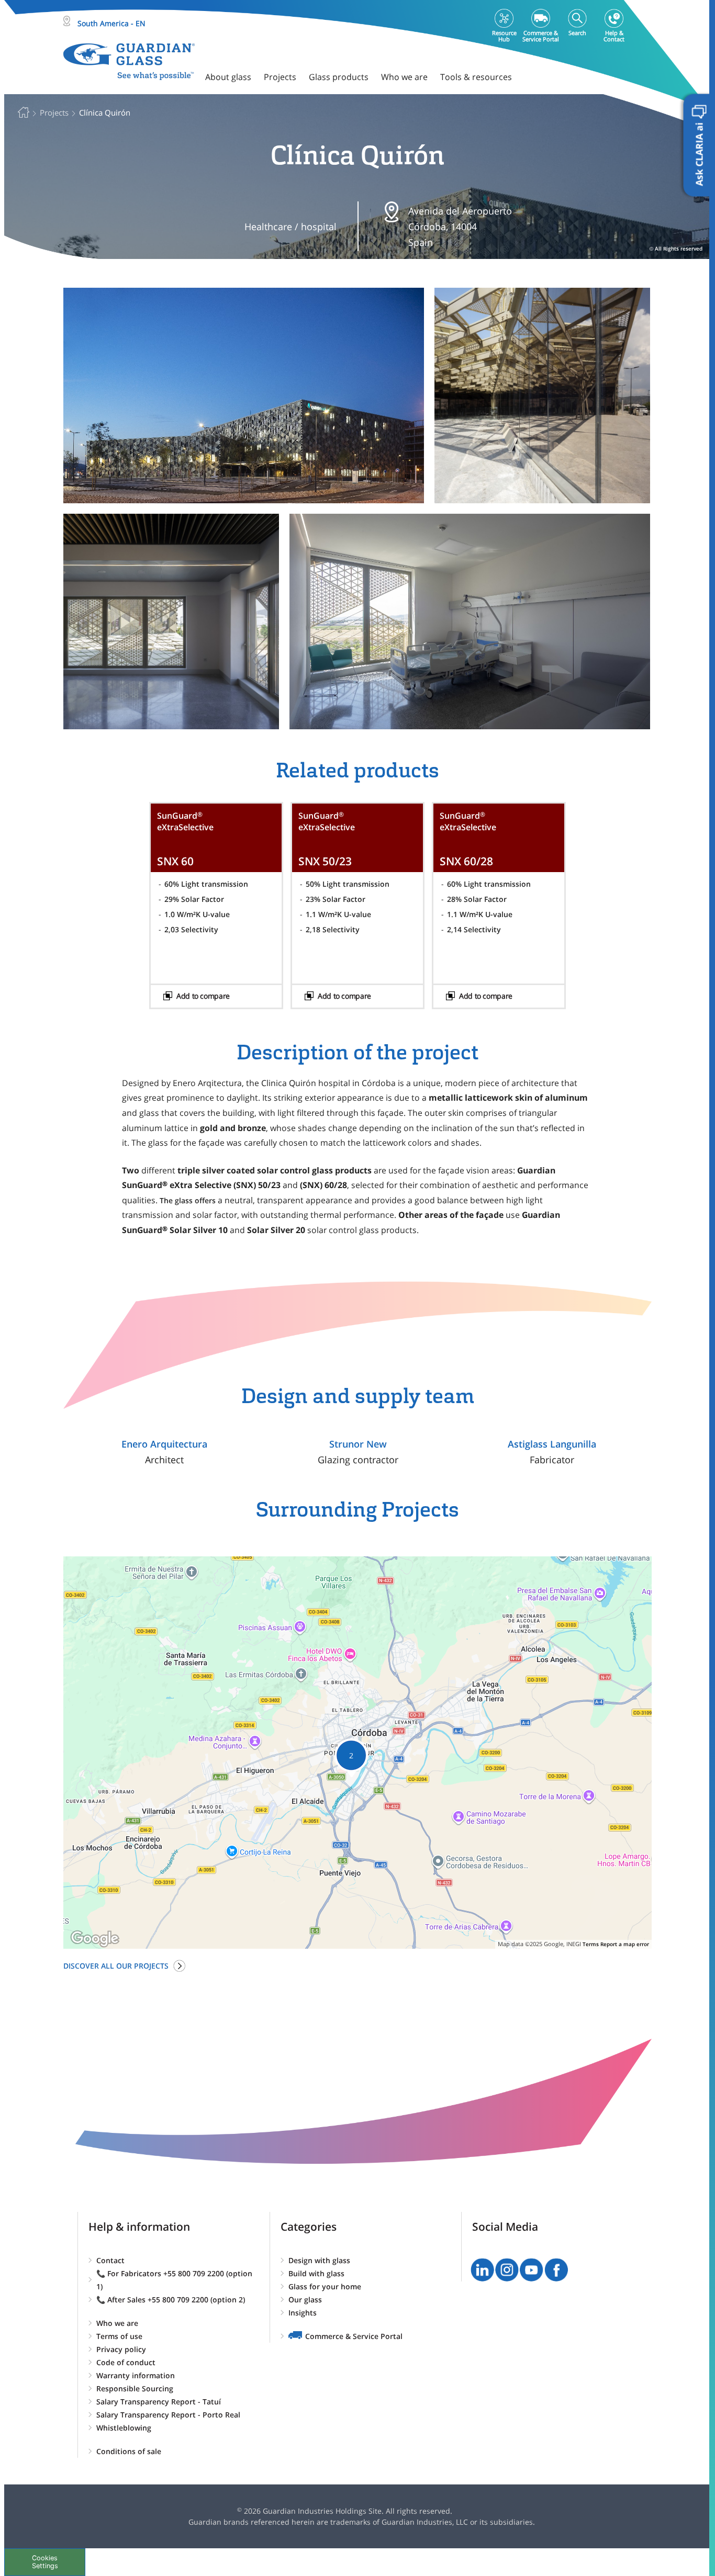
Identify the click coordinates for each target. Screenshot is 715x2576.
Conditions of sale (129, 2451)
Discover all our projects (116, 1966)
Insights (303, 2313)
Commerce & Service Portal (354, 2336)
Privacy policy (121, 2349)
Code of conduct (126, 2362)
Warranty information (136, 2375)
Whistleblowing (124, 2428)
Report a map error (625, 1944)
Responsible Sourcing (135, 2388)
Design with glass (319, 2260)
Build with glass (316, 2273)
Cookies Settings (45, 2562)
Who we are (117, 2323)
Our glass (305, 2300)
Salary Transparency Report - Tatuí (159, 2402)
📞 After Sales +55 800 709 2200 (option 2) (171, 2300)
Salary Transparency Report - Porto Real (168, 2415)
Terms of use (119, 2336)
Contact (110, 2260)
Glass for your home (325, 2286)
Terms (591, 1944)
